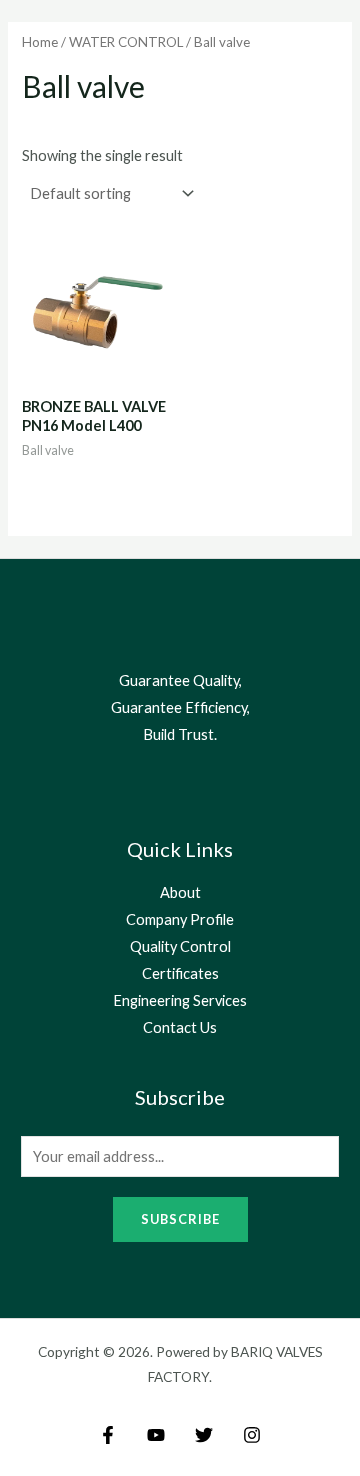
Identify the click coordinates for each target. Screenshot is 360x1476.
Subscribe (180, 1219)
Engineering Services (180, 1000)
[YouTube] (156, 1435)
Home (40, 42)
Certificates (180, 973)
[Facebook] (108, 1435)
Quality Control (180, 946)
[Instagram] (252, 1435)
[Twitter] (204, 1435)
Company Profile (180, 919)
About (180, 892)
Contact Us (180, 1027)
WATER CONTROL (126, 42)
